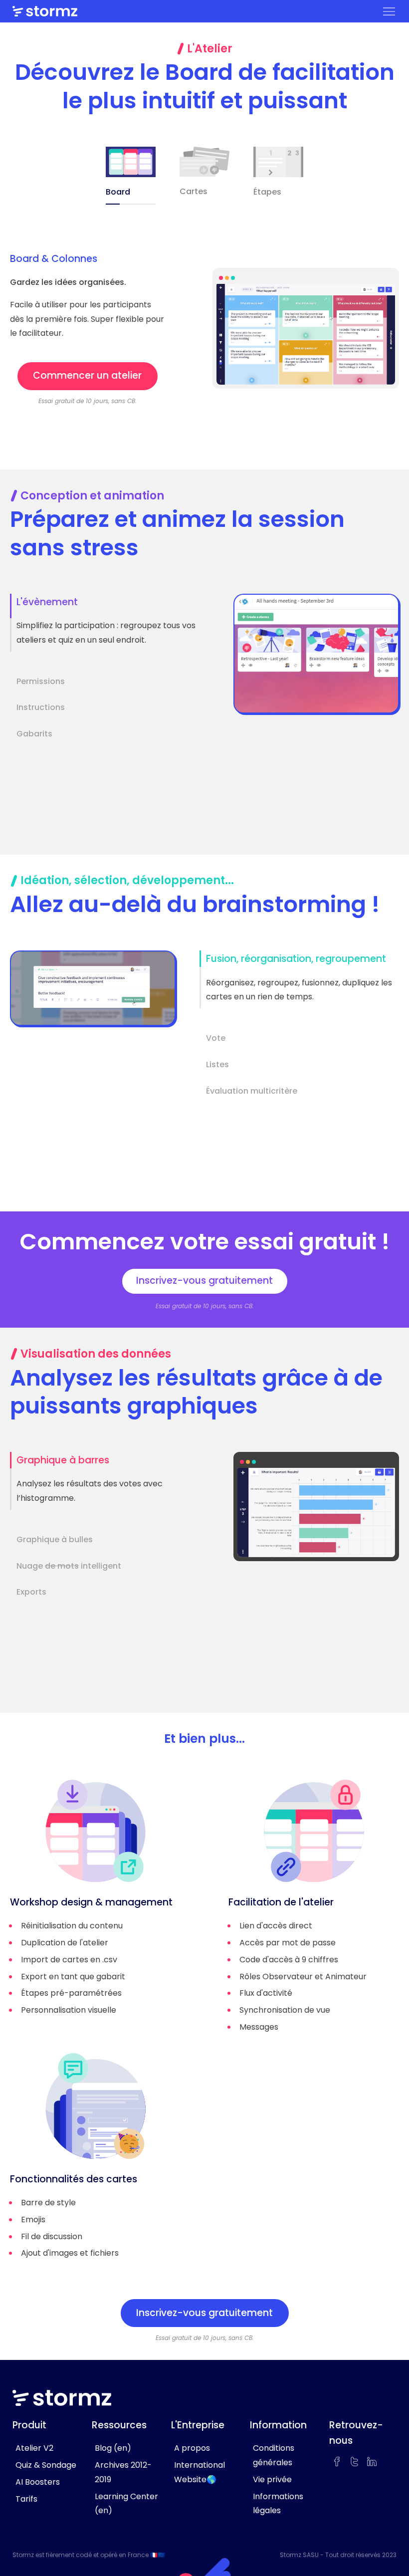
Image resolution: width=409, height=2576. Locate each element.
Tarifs (26, 2499)
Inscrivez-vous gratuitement (204, 1281)
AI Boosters (38, 2482)
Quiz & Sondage (46, 2465)
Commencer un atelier (87, 375)
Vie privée (272, 2479)
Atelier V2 (34, 2448)
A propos (192, 2448)
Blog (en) (113, 2448)
